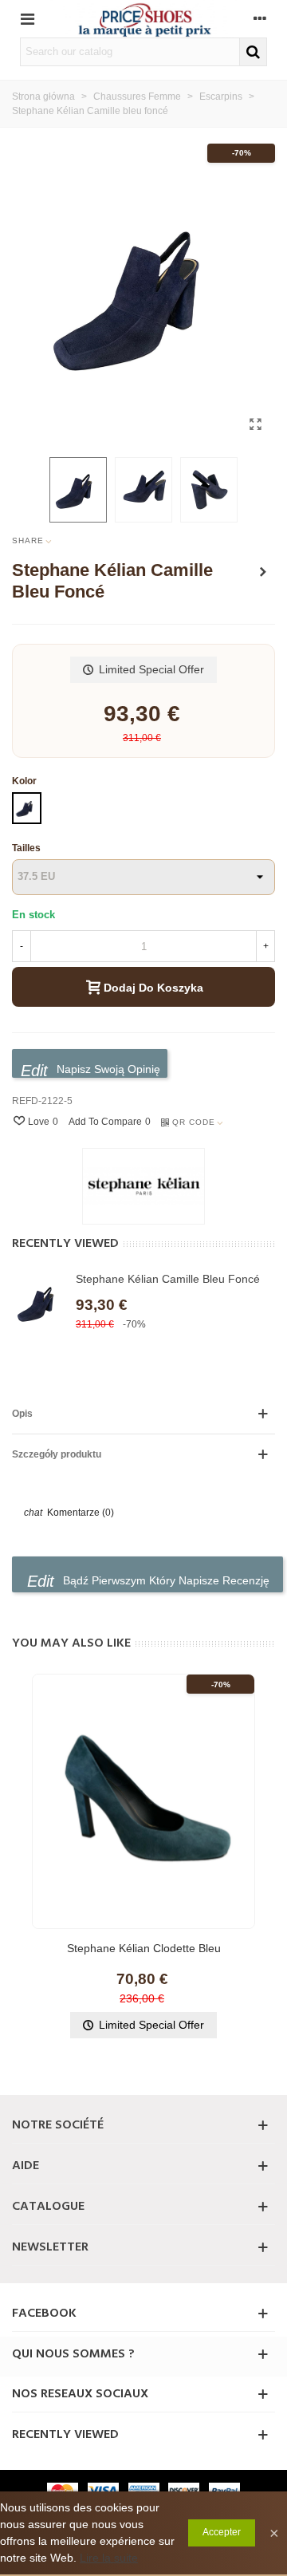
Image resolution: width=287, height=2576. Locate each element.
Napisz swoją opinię (107, 1069)
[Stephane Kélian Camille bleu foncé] (255, 424)
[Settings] (260, 18)
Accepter (222, 2532)
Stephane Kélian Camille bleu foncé (168, 1279)
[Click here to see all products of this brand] (143, 1186)
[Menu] (27, 18)
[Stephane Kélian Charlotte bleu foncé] (263, 572)
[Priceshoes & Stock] (143, 19)
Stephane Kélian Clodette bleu (144, 1948)
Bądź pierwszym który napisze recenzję (165, 1580)
